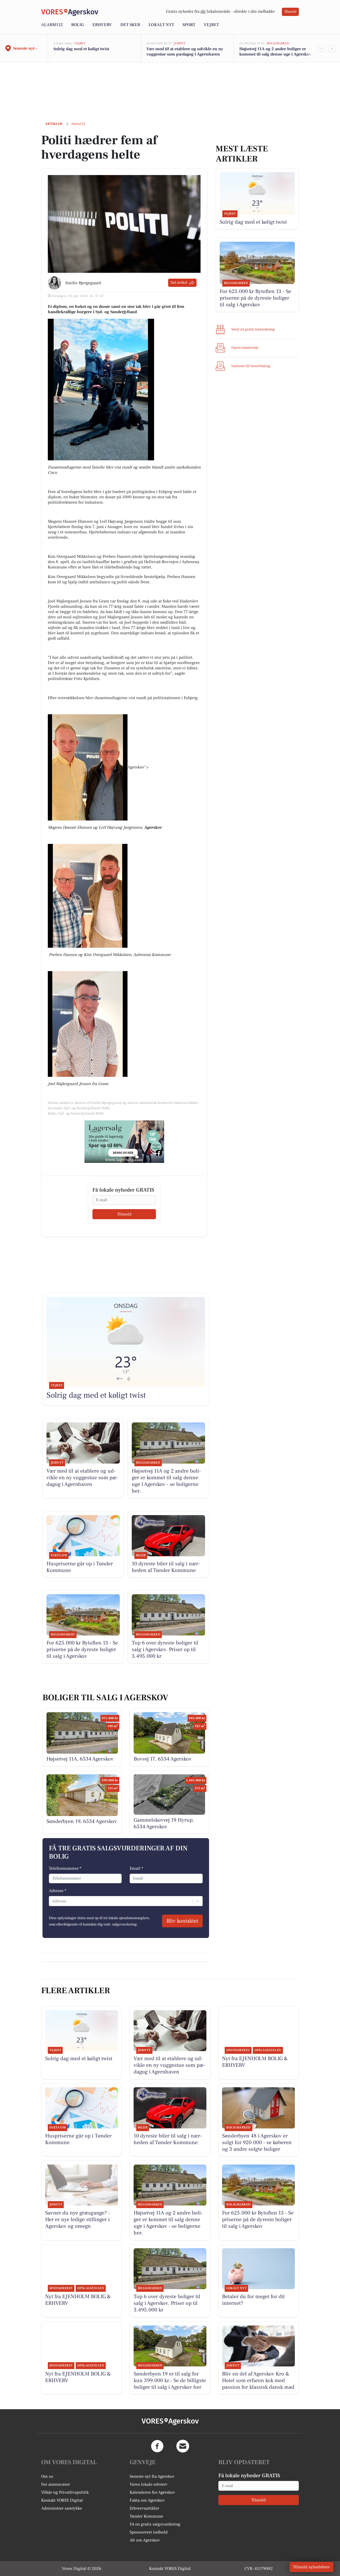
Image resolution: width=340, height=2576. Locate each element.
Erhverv (102, 25)
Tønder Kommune (146, 2516)
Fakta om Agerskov (147, 2500)
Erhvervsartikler (144, 2508)
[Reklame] (124, 1142)
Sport (189, 25)
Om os (47, 2476)
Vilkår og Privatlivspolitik (65, 2492)
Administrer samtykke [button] (62, 2508)
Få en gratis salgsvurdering (155, 2524)
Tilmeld (290, 12)
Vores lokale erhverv (148, 2484)
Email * (136, 1868)
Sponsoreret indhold (149, 2532)
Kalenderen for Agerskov (152, 2492)
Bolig (78, 25)
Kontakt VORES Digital (62, 2500)
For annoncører (56, 2484)
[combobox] (52, 1901)
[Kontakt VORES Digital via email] (183, 2446)
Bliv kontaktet (182, 1921)
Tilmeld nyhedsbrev (311, 2567)
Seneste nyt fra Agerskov (152, 2476)
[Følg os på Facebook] (157, 2446)
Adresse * (58, 1891)
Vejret (211, 25)
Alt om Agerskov (145, 2540)
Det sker (130, 25)
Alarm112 (52, 25)
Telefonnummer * (65, 1868)
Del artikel (179, 283)
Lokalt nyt (161, 25)
